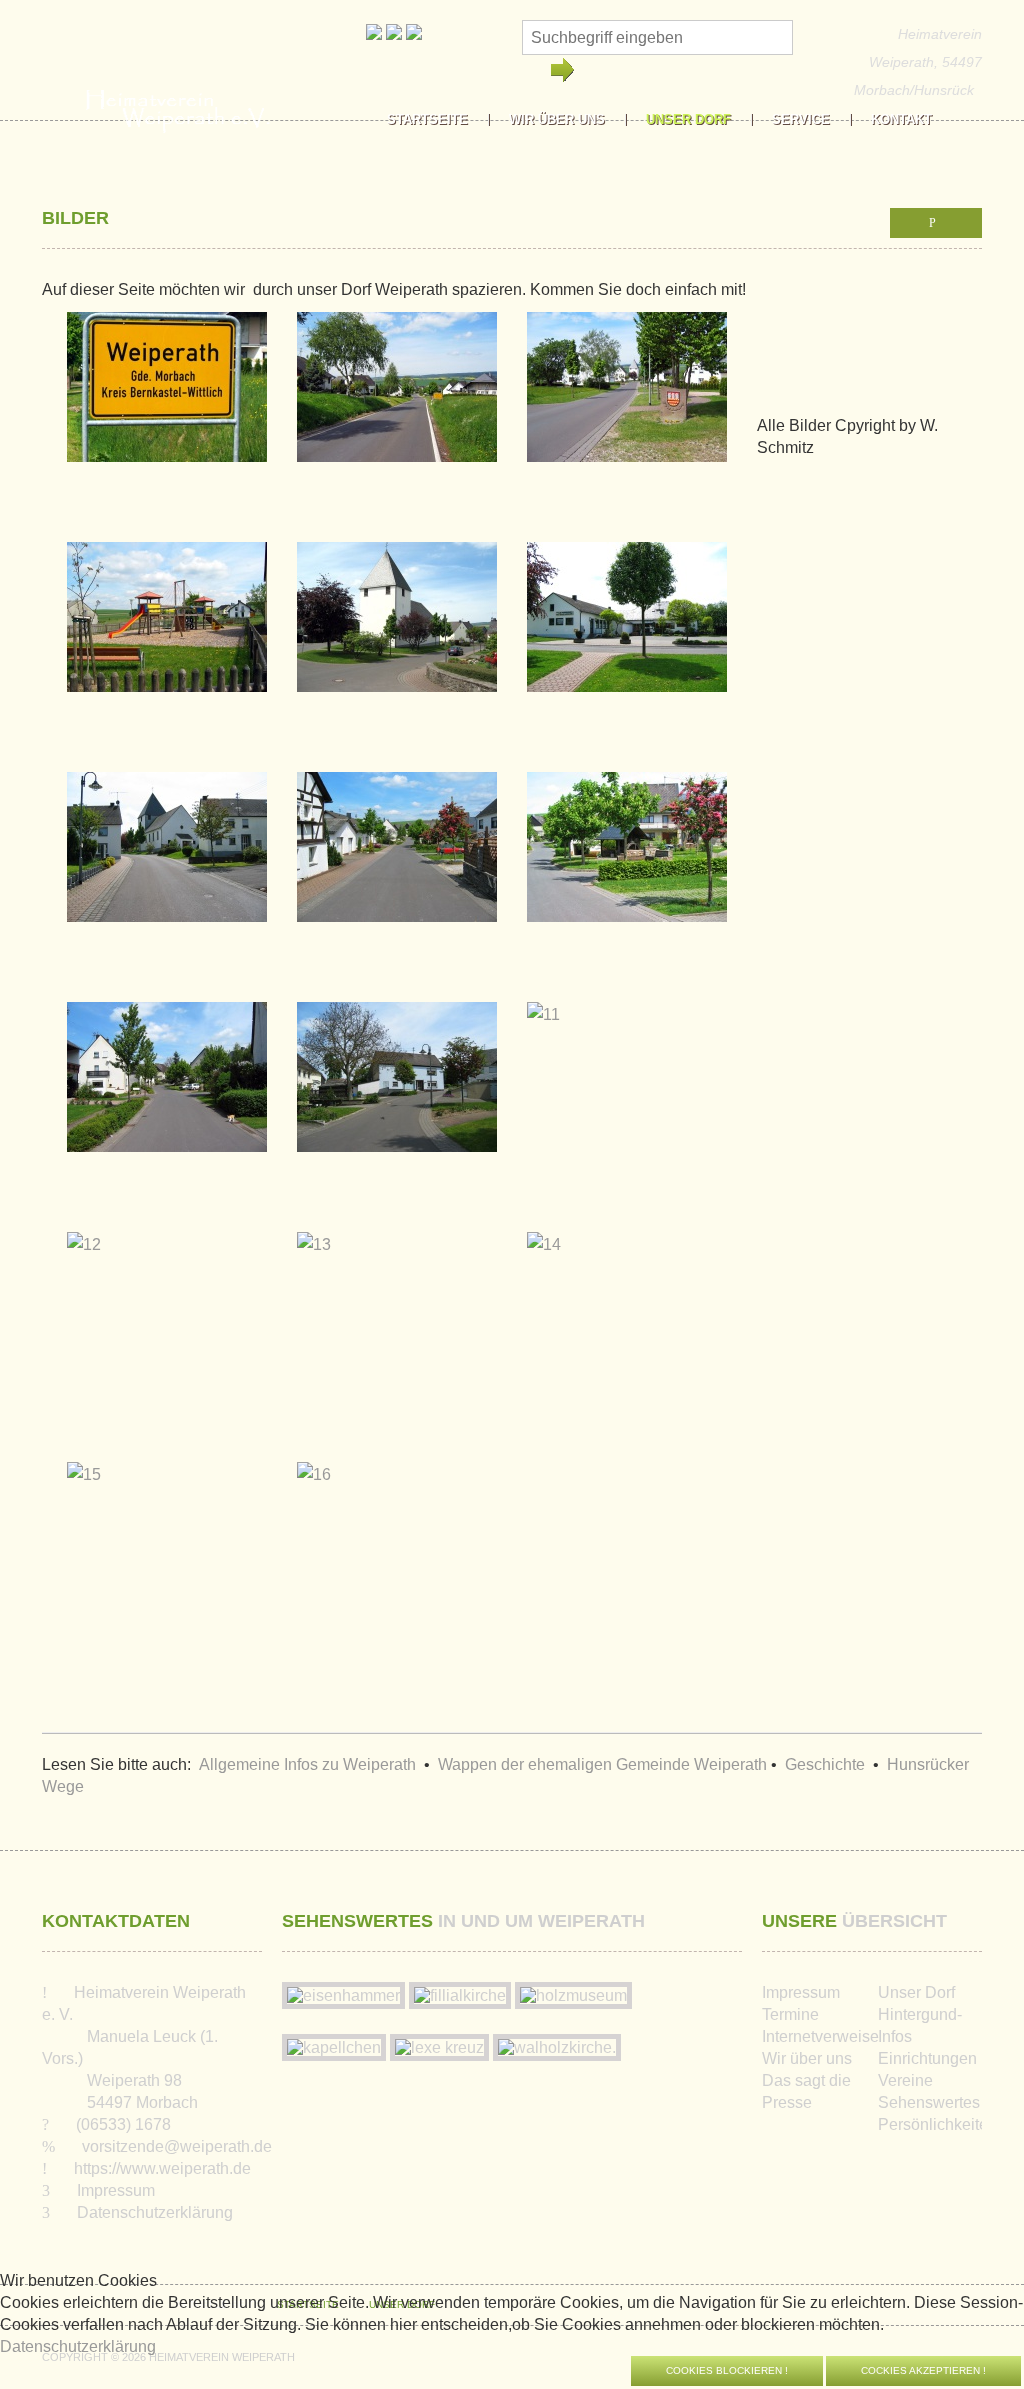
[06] (167, 858)
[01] (397, 398)
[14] (544, 1255)
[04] (397, 628)
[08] (627, 858)
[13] (314, 1255)
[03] (167, 628)
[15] (84, 1485)
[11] (543, 1025)
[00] (167, 398)
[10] (397, 1088)
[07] (397, 858)
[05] (627, 628)
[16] (314, 1485)
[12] (84, 1255)
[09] (167, 1088)
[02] (627, 398)
